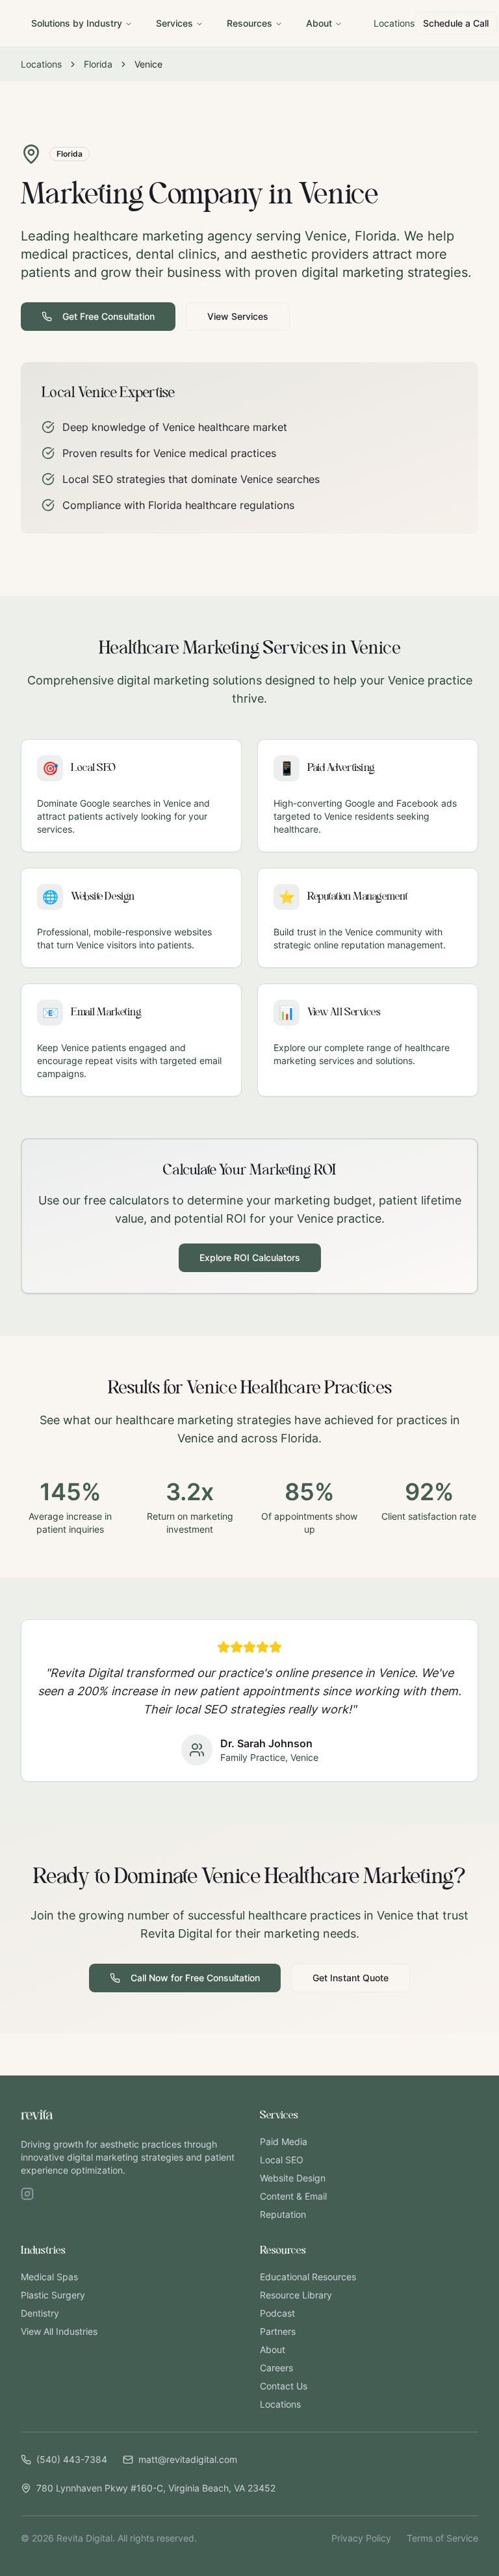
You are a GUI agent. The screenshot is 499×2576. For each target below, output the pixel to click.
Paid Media (284, 2141)
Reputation (283, 2214)
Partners (278, 2331)
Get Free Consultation (109, 316)
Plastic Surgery (53, 2295)
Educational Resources (308, 2277)
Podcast (277, 2313)
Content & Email (293, 2196)
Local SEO (282, 2160)
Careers (276, 2368)
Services (174, 23)
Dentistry (40, 2313)
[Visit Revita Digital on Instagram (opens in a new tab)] (27, 2194)
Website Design (293, 2178)
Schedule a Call (456, 23)
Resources (249, 23)
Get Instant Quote (351, 1978)
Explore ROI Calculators (250, 1257)
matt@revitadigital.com (188, 2459)
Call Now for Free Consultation (195, 1978)
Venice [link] (148, 64)
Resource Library (296, 2295)
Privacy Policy (361, 2538)
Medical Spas (49, 2277)
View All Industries (59, 2331)
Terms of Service (442, 2538)
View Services (238, 316)
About (319, 23)
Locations (394, 23)
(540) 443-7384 (72, 2459)
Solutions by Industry (77, 23)
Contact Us (284, 2386)
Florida (98, 64)
